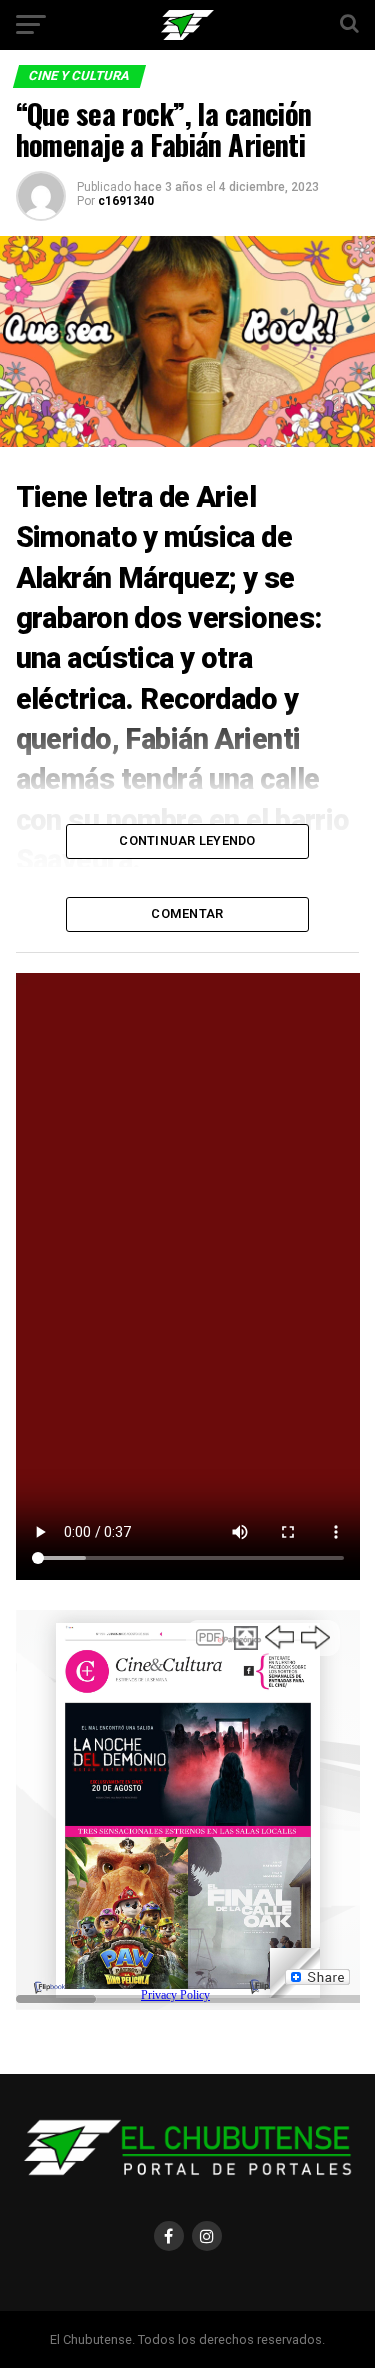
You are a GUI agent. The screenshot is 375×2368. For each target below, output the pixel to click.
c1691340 (126, 201)
